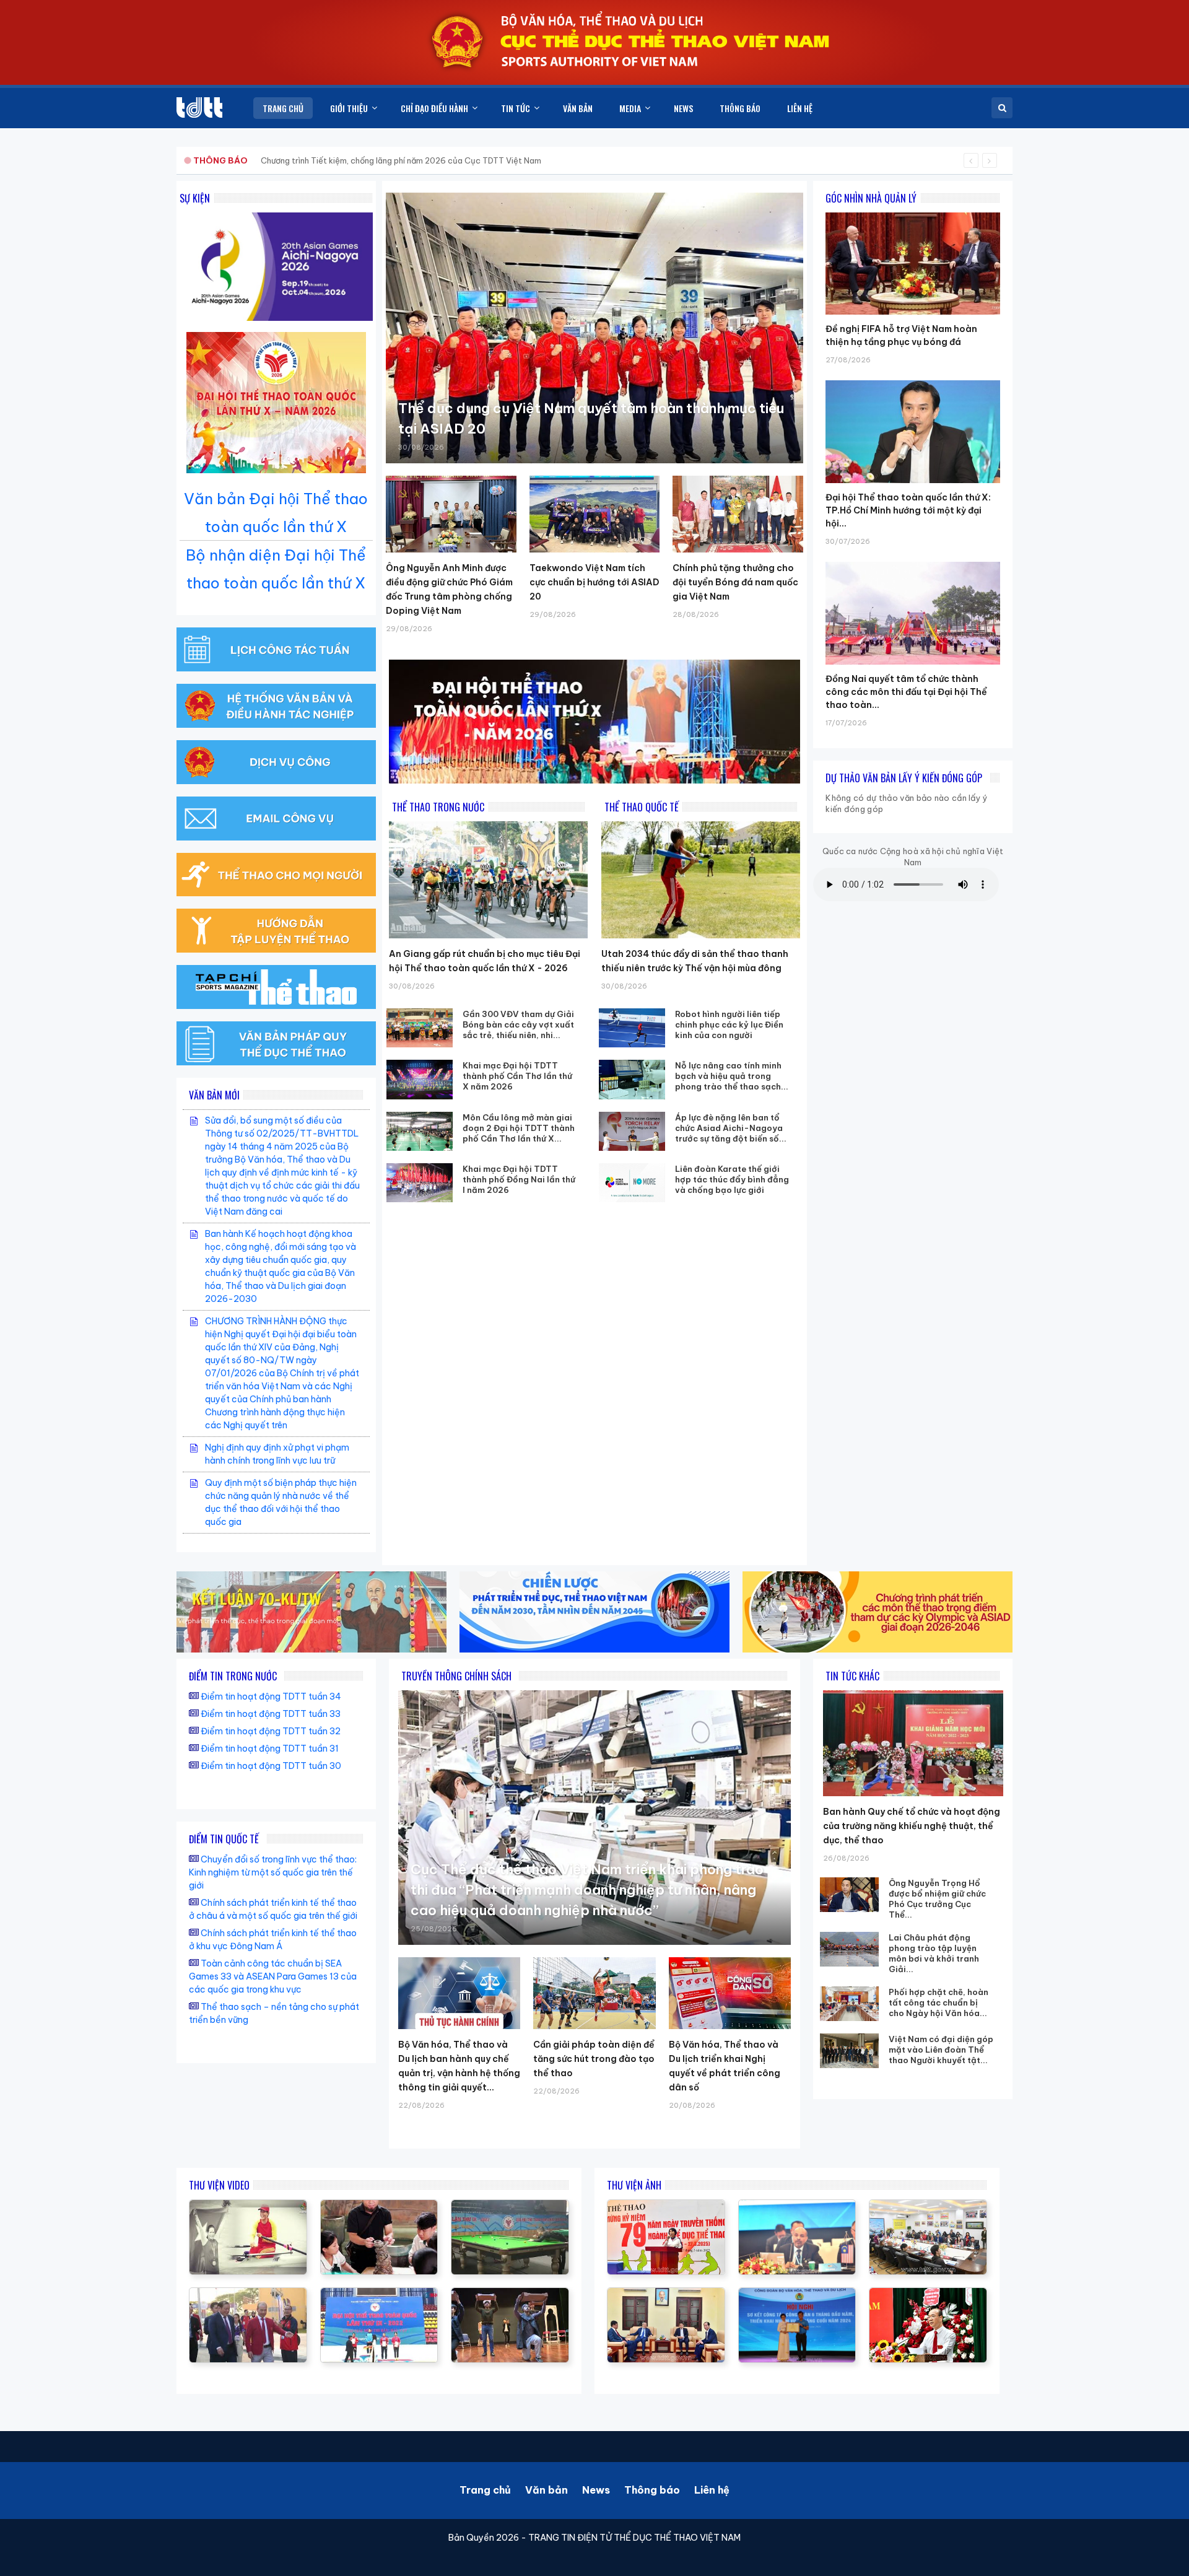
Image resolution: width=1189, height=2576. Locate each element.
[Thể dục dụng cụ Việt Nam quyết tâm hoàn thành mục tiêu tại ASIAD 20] (594, 328)
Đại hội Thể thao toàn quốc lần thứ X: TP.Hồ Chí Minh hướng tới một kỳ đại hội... (908, 510)
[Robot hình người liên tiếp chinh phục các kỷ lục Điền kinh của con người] (632, 1028)
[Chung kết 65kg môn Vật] (379, 2294)
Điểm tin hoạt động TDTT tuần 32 (271, 1731)
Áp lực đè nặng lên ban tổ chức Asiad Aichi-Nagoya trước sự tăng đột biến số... (731, 1128)
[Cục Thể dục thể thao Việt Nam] (199, 107)
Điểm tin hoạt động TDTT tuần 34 (271, 1696)
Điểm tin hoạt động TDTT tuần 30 (271, 1766)
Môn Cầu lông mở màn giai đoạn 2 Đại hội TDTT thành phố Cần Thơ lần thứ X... (519, 1128)
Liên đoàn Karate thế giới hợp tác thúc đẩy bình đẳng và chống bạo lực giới (732, 1179)
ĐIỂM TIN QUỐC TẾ (224, 1839)
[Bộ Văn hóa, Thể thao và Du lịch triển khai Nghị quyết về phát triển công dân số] (730, 1993)
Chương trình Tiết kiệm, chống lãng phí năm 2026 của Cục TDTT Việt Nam (401, 160)
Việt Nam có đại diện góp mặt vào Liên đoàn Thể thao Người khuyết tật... (941, 2050)
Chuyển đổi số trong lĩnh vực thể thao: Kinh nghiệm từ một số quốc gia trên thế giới (273, 1872)
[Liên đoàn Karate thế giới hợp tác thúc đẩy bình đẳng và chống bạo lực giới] (632, 1183)
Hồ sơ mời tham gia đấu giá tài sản (258, 160)
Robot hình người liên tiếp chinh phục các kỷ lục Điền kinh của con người (729, 1024)
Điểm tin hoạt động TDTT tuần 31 (270, 1749)
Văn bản (547, 2490)
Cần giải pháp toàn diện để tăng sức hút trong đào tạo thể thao (594, 2059)
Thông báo (652, 2490)
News (596, 2490)
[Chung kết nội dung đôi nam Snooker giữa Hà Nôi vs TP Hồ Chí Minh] (510, 2206)
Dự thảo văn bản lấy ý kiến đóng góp (904, 778)
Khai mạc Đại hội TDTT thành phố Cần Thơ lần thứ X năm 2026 (517, 1076)
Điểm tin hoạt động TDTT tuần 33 (271, 1714)
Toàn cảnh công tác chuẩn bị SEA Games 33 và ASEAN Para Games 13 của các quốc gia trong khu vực (273, 1976)
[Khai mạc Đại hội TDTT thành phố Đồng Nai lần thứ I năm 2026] (420, 1183)
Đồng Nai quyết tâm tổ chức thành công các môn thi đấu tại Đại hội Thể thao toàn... (906, 692)
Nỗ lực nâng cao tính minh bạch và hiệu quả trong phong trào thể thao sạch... (732, 1076)
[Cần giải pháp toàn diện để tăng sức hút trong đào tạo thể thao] (594, 1993)
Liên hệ (712, 2490)
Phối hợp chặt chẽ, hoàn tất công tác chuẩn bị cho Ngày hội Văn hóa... (939, 2002)
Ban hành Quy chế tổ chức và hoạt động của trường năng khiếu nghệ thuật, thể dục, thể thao (912, 1826)
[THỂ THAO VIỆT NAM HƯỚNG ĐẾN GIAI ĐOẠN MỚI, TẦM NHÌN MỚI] (248, 2206)
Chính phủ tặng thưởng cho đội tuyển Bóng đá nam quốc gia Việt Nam (735, 582)
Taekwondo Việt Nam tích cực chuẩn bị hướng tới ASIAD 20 (594, 582)
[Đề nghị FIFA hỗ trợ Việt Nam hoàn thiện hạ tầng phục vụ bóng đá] (913, 212)
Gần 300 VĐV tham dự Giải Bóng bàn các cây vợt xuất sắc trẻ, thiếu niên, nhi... (518, 1024)
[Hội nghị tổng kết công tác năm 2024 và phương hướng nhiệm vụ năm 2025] (510, 2294)
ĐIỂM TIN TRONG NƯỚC (233, 1676)
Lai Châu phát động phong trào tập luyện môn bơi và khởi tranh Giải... (934, 1953)
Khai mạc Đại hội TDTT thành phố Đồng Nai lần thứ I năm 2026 (519, 1179)
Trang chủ (485, 2490)
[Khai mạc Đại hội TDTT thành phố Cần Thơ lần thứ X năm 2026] (420, 1079)
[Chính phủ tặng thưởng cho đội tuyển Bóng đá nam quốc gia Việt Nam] (738, 514)
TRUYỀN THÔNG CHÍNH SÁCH (456, 1676)
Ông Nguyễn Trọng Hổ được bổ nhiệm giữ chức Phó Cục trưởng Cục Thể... (937, 1899)
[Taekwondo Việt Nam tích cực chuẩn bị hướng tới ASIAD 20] (595, 514)
